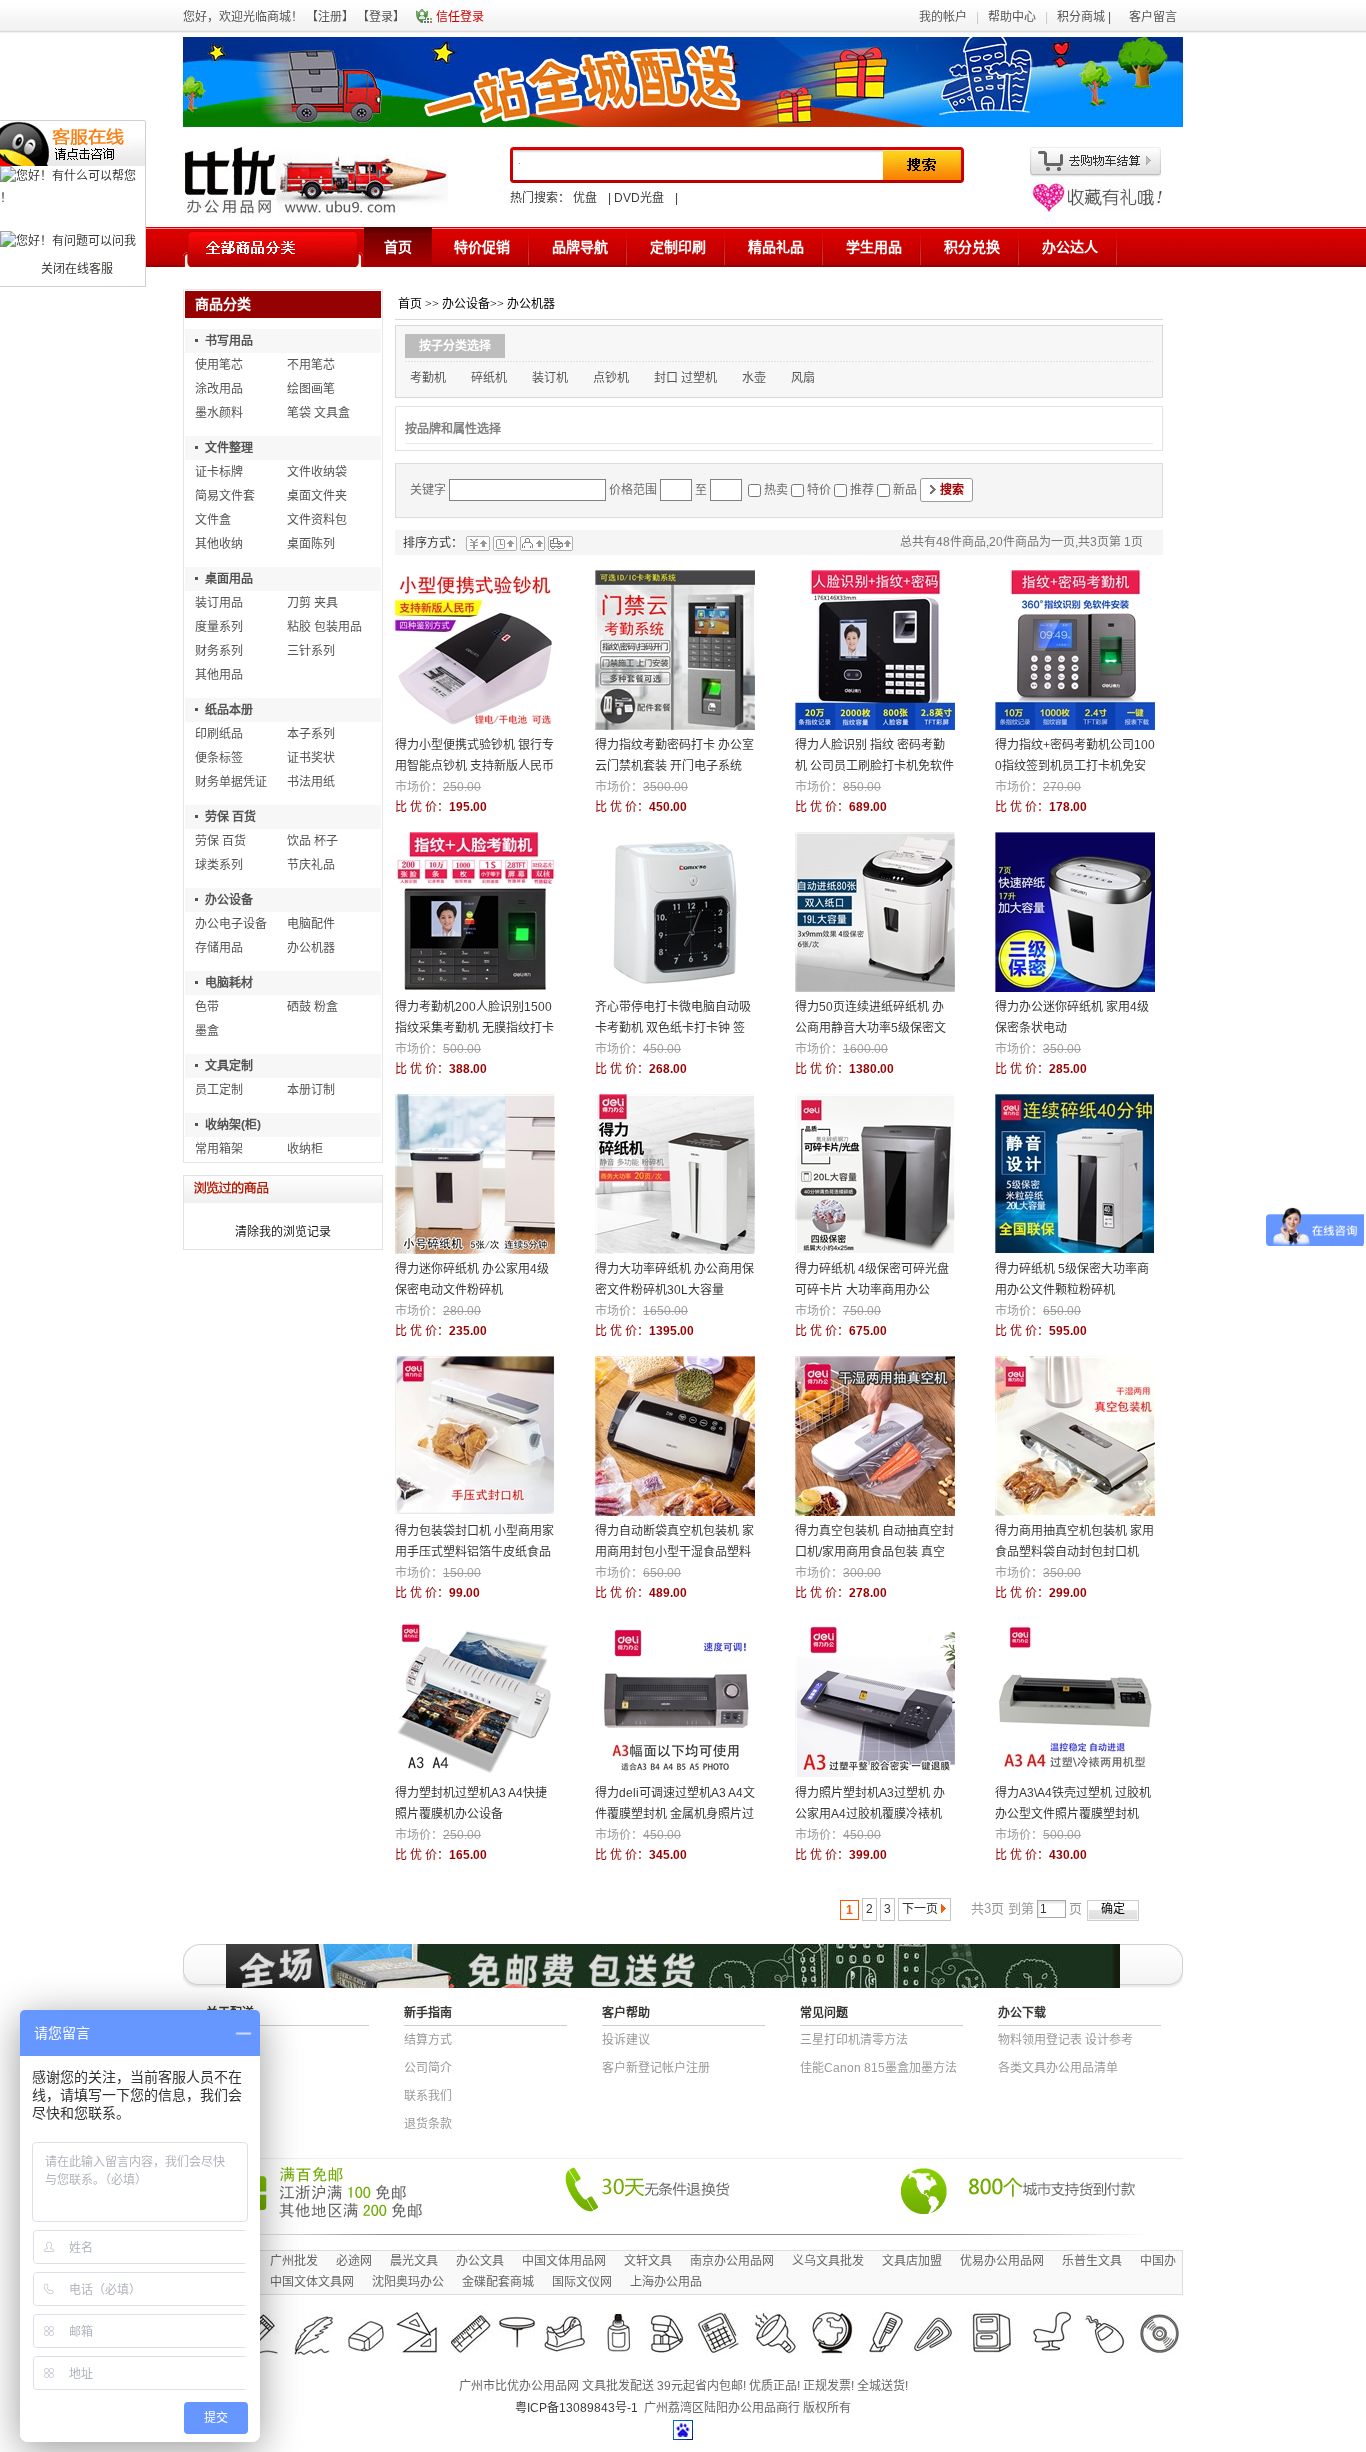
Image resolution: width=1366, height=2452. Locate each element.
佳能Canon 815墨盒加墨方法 (878, 2068)
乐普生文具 (1092, 2261)
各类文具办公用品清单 (1058, 2068)
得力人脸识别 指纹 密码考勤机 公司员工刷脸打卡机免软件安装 (874, 766)
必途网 (354, 2261)
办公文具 (480, 2261)
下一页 (920, 1909)
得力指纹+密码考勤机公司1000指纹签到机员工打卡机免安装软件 (1075, 766)
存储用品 (219, 948)
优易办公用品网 (1002, 2261)
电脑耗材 (229, 983)
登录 (381, 17)
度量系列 (219, 627)
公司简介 (428, 2068)
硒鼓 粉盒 (312, 1007)
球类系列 (219, 865)
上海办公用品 (666, 2282)
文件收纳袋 (317, 472)
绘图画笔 (311, 389)
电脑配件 (311, 924)
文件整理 (229, 448)
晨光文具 (414, 2261)
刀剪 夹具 (312, 603)
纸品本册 (229, 710)
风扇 (803, 378)
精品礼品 (776, 247)
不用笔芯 (311, 365)
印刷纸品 (219, 734)
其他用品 (219, 675)
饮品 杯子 (312, 841)
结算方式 (428, 2040)
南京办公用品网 (732, 2261)
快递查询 (230, 2040)
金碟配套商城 (498, 2282)
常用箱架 (219, 1149)
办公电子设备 (231, 924)
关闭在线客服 (77, 269)
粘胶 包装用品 (324, 627)
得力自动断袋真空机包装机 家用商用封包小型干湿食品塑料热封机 (674, 1552)
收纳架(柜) (233, 1125)
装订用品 (219, 603)
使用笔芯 (219, 365)
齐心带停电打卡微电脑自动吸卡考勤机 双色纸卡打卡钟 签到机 (673, 1028)
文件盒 (213, 520)
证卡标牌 (219, 472)
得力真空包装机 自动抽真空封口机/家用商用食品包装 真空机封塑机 (874, 1552)
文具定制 (229, 1066)
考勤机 (428, 378)
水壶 (754, 378)
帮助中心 (1012, 17)
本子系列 (311, 734)
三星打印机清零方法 (854, 2040)
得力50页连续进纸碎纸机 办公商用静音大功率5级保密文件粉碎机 (870, 1028)
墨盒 (207, 1031)
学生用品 (874, 247)
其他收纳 (219, 544)
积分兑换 (972, 247)
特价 (819, 490)
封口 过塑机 (685, 378)
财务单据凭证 (231, 782)
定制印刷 (678, 247)
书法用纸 (311, 782)
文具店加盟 (912, 2261)
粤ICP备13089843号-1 (576, 2408)
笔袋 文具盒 (318, 413)
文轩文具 (648, 2261)
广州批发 (294, 2261)
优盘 (585, 198)
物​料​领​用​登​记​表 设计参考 (1065, 2040)
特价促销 (482, 247)
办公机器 (311, 948)
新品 (905, 490)
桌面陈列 (311, 544)
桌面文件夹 (317, 496)
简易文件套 (225, 496)
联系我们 (428, 2096)
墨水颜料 (219, 413)
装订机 (550, 378)
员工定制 (219, 1090)
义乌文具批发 (828, 2261)
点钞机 (611, 378)
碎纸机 (489, 378)
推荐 (862, 490)
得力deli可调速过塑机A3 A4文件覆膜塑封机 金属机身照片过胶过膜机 (675, 1814)
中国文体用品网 (564, 2261)
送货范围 (230, 2068)
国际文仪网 (582, 2282)
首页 (398, 247)
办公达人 (1070, 247)
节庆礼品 (311, 865)
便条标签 (219, 758)
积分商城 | (1085, 17)
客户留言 (1153, 17)
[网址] (1096, 208)
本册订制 (311, 1090)
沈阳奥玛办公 (408, 2282)
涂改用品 (219, 389)
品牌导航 (580, 247)
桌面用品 (229, 579)
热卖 (776, 490)
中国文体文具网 (312, 2282)
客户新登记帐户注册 (656, 2068)
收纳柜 (305, 1149)
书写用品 (229, 341)
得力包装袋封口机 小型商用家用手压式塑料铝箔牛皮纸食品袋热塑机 (474, 1552)
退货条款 (428, 2124)
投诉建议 (626, 2040)
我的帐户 (943, 17)
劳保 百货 (230, 817)
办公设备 (229, 900)
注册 (330, 17)
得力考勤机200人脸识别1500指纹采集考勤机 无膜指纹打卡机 (474, 1028)
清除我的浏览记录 (283, 1232)
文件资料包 (317, 520)
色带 (207, 1007)
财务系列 (219, 651)
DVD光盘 (639, 198)
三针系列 (311, 651)
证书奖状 (311, 758)
